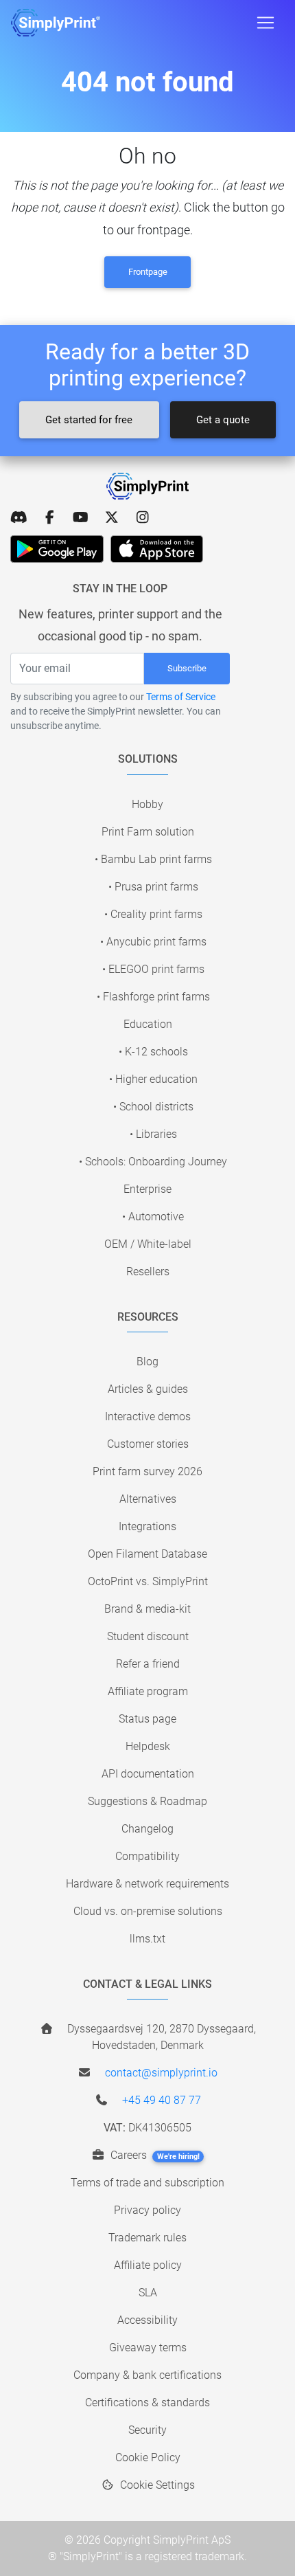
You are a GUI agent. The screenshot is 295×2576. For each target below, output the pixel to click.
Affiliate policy (148, 2265)
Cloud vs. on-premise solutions (148, 1911)
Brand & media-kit (147, 1609)
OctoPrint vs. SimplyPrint (148, 1581)
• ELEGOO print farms (153, 969)
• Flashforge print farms (153, 997)
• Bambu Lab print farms (153, 859)
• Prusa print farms (153, 887)
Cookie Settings (156, 2485)
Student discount (148, 1636)
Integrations (147, 1526)
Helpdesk (148, 1746)
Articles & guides (148, 1389)
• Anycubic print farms (153, 942)
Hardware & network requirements (147, 1884)
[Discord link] (19, 517)
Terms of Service (181, 697)
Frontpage (148, 272)
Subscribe (187, 668)
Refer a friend (148, 1664)
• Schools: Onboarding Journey (153, 1162)
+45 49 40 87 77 (162, 2100)
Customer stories (148, 1444)
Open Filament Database (147, 1554)
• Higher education (153, 1079)
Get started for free (89, 420)
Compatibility (147, 1856)
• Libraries (153, 1134)
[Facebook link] (50, 517)
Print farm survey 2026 (147, 1471)
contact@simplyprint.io (161, 2073)
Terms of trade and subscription (147, 2183)
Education (148, 1024)
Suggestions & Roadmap (147, 1801)
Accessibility (147, 2320)
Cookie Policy (148, 2457)
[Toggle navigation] (265, 23)
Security (147, 2430)
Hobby (147, 804)
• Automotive (153, 1217)
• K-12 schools (153, 1052)
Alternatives (148, 1499)
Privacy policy (147, 2210)
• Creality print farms (153, 914)
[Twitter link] (111, 517)
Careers (154, 2155)
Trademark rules (147, 2238)
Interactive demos (148, 1416)
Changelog (147, 1829)
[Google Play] (57, 549)
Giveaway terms (148, 2348)
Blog (147, 1362)
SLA (148, 2293)
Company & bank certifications (147, 2375)
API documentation (148, 1774)
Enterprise (147, 1189)
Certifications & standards (147, 2403)
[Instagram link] (142, 517)
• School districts (153, 1107)
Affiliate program (148, 1691)
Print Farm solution (148, 832)
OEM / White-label (148, 1244)
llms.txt (147, 1939)
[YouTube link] (81, 517)
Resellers (148, 1272)
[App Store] (157, 549)
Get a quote (223, 420)
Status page (147, 1719)
